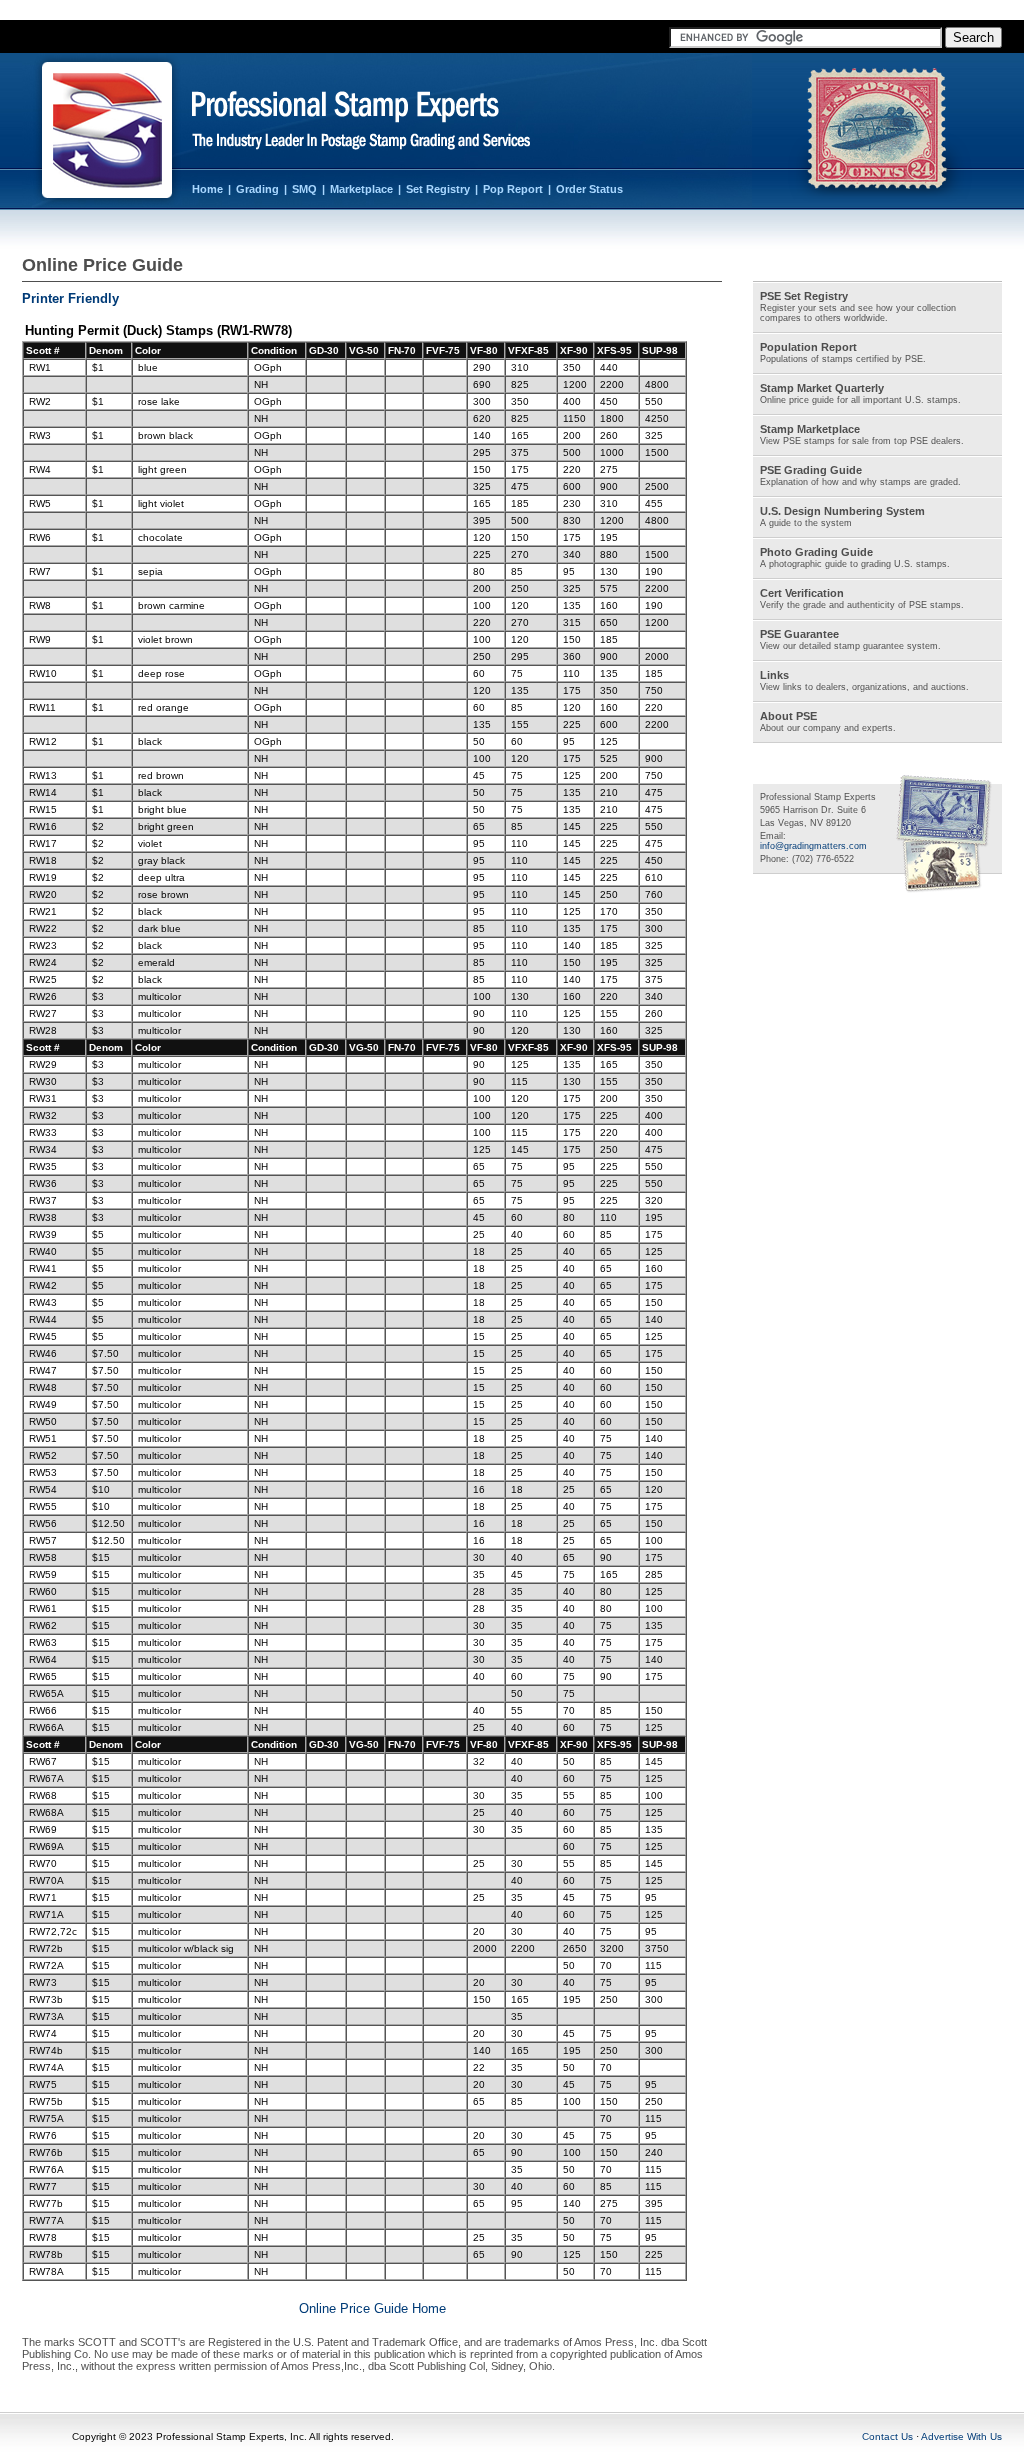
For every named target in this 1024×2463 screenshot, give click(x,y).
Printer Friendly (70, 298)
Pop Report (513, 189)
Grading (257, 189)
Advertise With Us (961, 2436)
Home (207, 189)
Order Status (589, 189)
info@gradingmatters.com (813, 846)
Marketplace (361, 189)
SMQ (304, 189)
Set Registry (438, 189)
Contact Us (887, 2436)
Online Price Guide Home (372, 2308)
